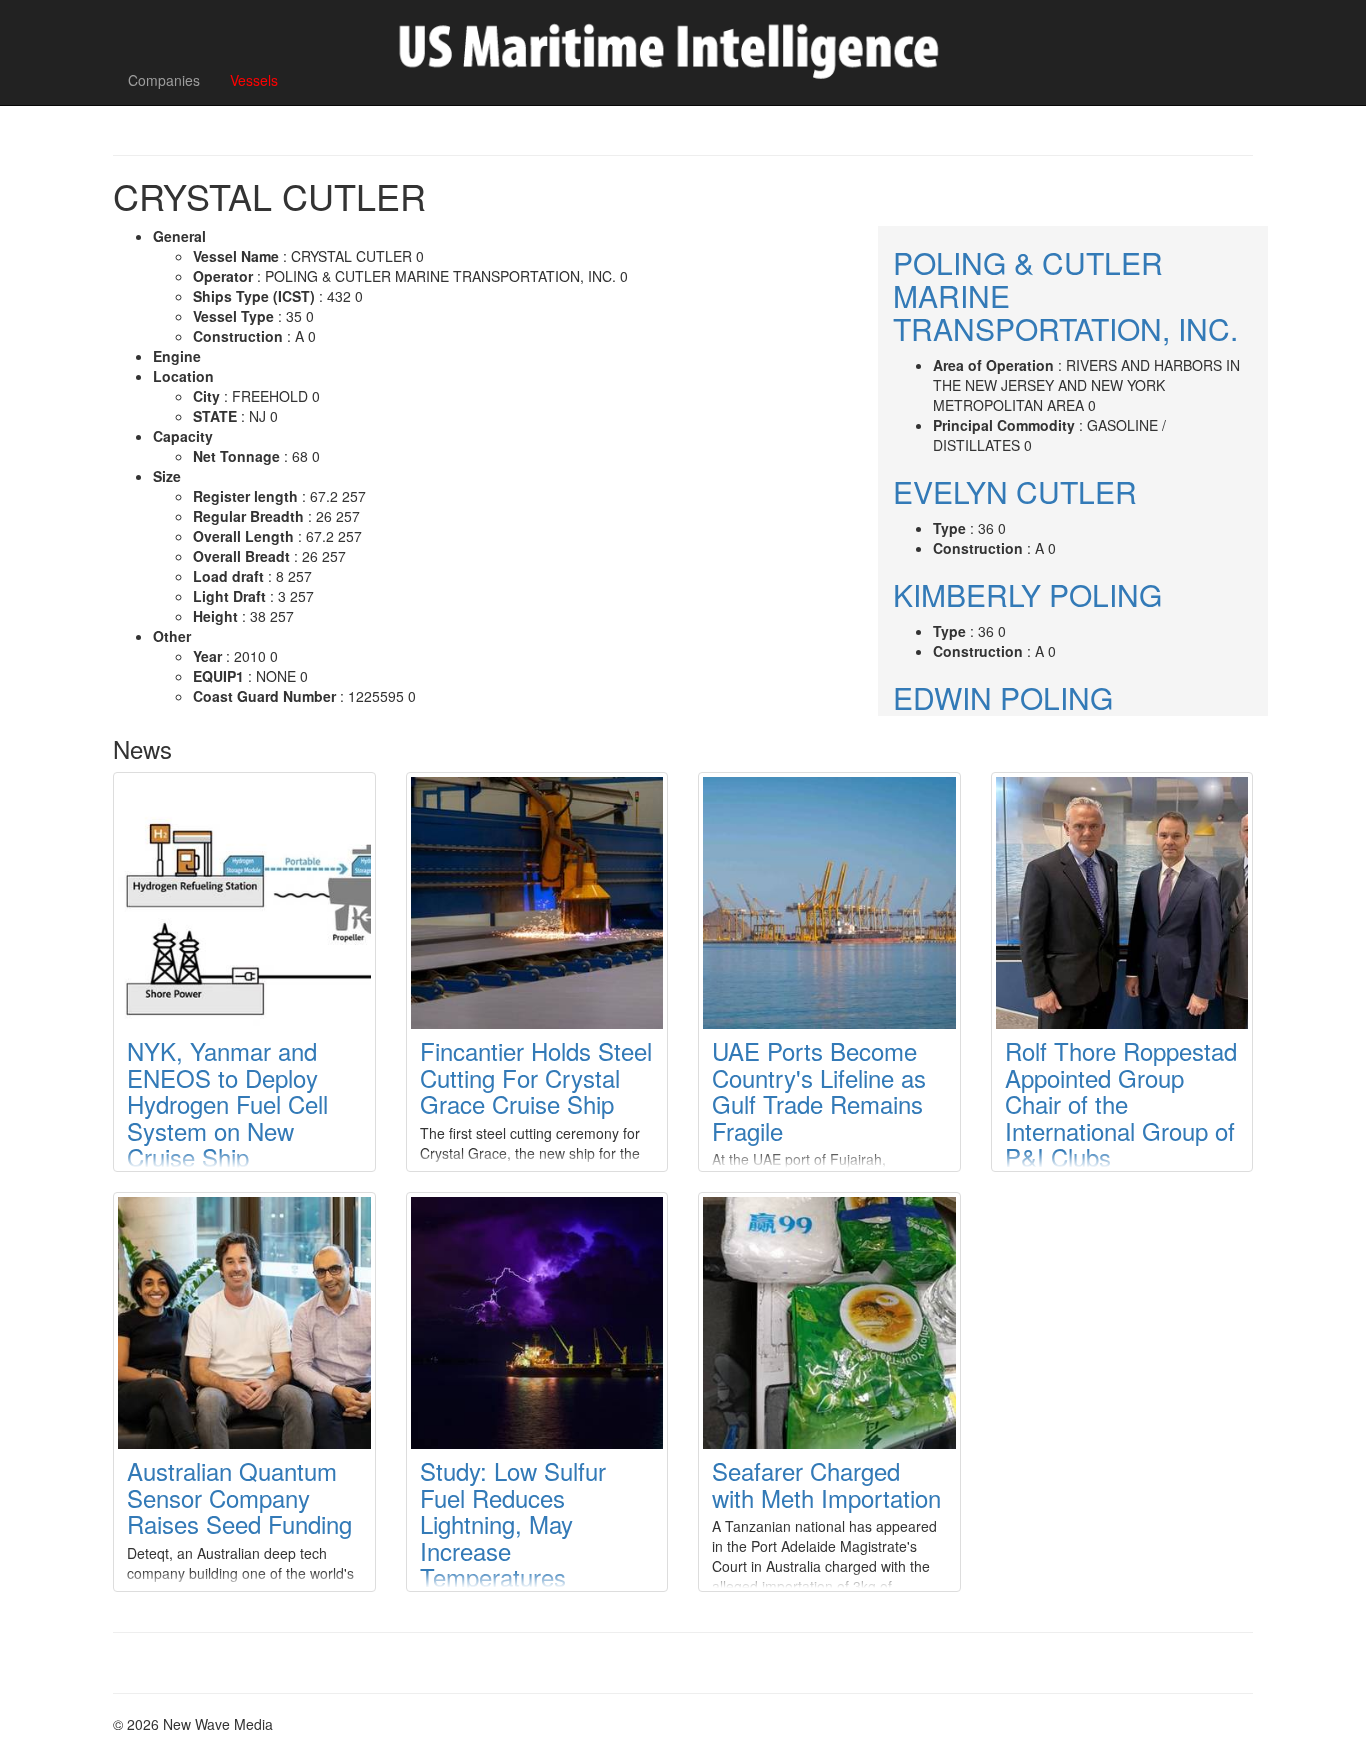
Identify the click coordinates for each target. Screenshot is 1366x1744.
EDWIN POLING (1003, 697)
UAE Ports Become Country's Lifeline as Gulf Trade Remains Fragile (819, 1090)
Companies (164, 80)
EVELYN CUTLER (1015, 491)
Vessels (254, 80)
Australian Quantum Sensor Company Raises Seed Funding (239, 1497)
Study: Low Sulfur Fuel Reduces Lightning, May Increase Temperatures (513, 1523)
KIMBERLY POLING (1027, 594)
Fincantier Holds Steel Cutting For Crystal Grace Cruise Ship (536, 1077)
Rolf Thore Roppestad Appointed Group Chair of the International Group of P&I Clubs (1121, 1103)
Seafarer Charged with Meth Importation (826, 1483)
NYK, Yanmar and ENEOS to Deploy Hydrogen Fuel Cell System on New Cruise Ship (227, 1103)
